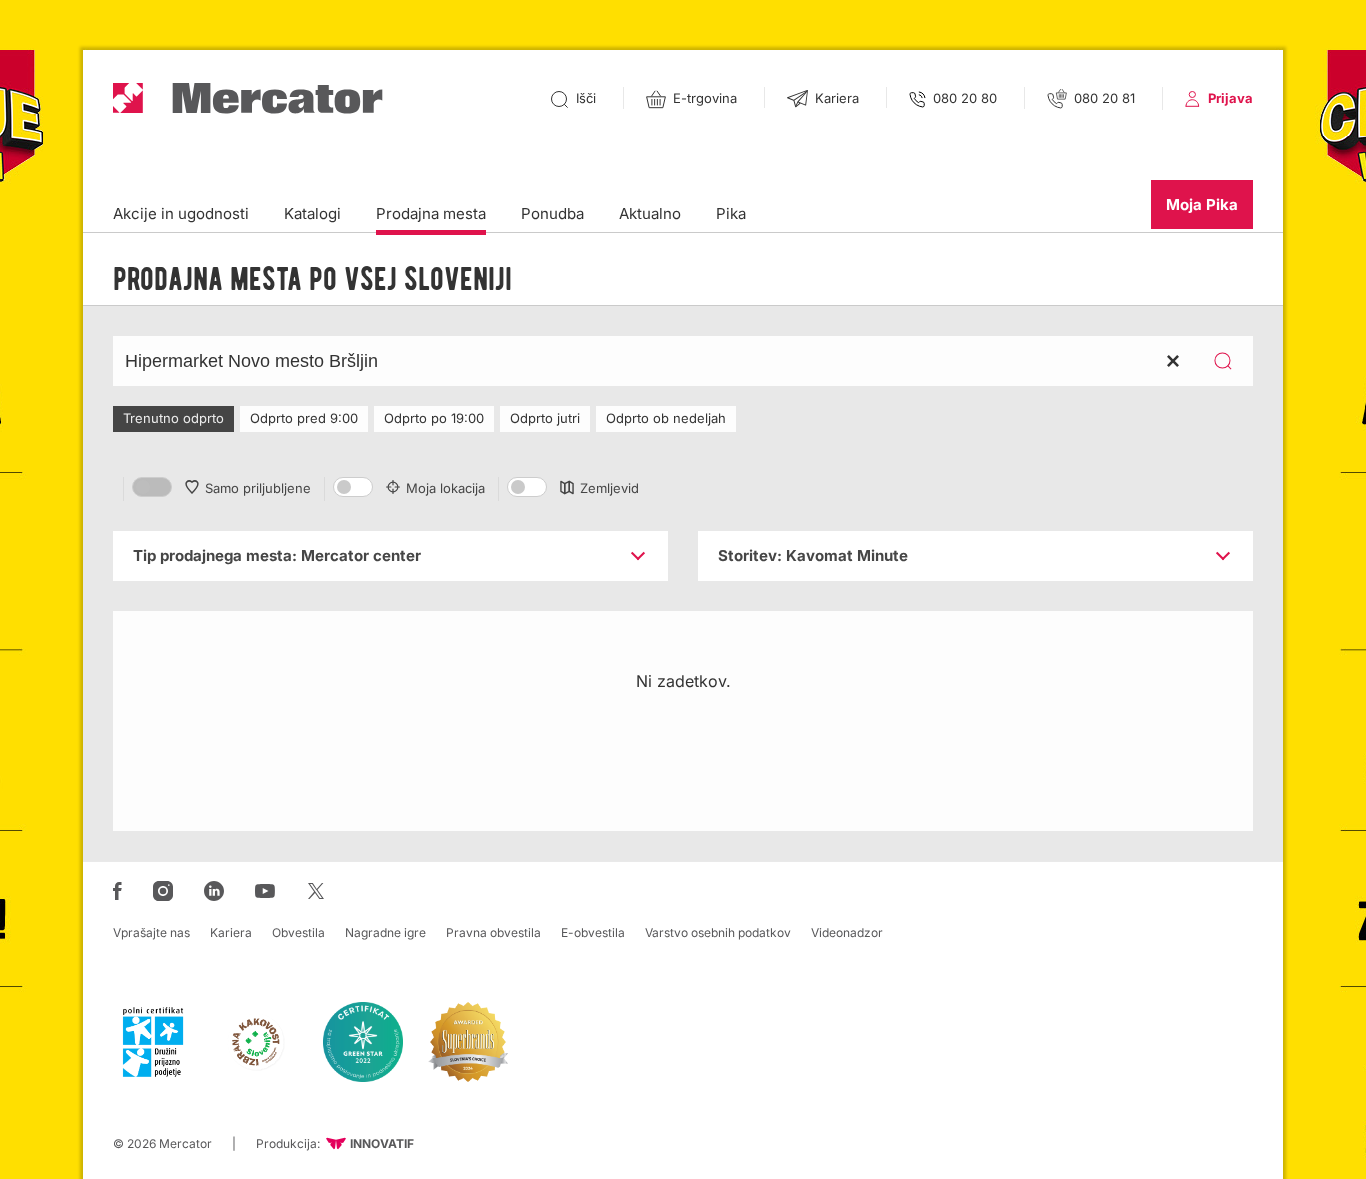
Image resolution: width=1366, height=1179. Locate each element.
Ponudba (552, 213)
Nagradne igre (385, 932)
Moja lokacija (445, 488)
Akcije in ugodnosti (181, 213)
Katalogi (312, 213)
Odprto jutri (545, 418)
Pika (731, 213)
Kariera (231, 932)
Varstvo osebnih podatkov (718, 932)
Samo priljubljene (258, 488)
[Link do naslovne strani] (248, 98)
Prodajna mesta (431, 213)
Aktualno (650, 213)
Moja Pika (1202, 204)
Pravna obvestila (493, 932)
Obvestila (298, 932)
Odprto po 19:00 (434, 418)
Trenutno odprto (173, 418)
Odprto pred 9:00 (304, 418)
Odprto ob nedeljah (666, 418)
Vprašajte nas (151, 932)
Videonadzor (847, 932)
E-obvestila (593, 932)
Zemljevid (609, 488)
